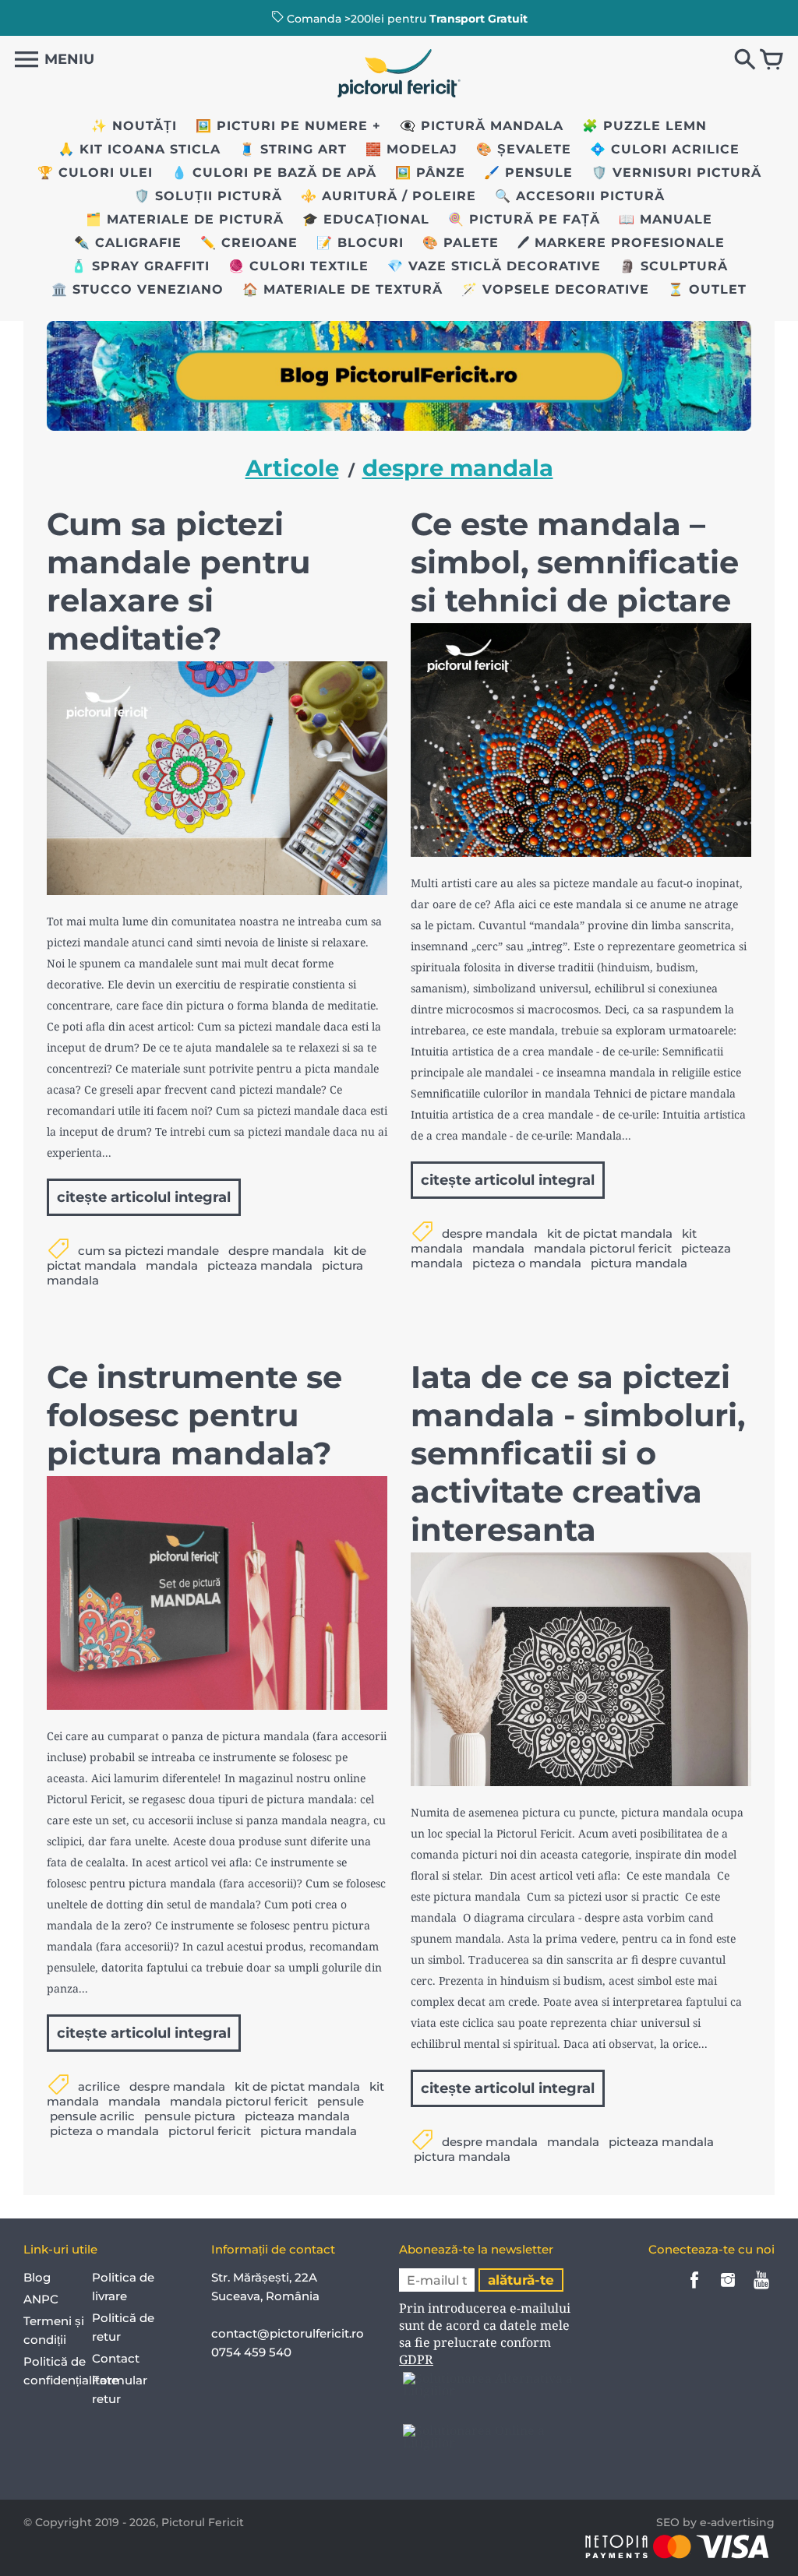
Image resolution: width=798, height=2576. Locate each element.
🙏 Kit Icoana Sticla (139, 149)
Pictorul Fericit (203, 2522)
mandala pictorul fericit (603, 1248)
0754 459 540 (253, 2352)
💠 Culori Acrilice (665, 149)
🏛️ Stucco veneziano (138, 289)
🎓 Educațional (366, 219)
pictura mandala (639, 1263)
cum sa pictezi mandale (148, 1251)
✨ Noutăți (134, 126)
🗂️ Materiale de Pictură (185, 219)
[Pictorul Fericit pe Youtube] (761, 2291)
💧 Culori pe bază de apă (274, 173)
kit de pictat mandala (610, 1233)
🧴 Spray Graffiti (140, 266)
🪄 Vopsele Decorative (555, 289)
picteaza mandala (260, 1265)
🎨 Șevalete (524, 149)
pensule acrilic (92, 2116)
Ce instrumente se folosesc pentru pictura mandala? (194, 1415)
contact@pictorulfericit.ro (288, 2333)
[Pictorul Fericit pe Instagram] (728, 2291)
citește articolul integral (144, 1197)
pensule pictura (190, 2116)
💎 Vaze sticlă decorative (494, 266)
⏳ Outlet (707, 289)
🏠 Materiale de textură (343, 289)
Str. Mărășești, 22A (264, 2277)
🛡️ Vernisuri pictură (676, 173)
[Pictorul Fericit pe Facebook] (694, 2291)
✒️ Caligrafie (128, 243)
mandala (172, 1265)
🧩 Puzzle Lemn (644, 126)
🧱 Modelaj (411, 149)
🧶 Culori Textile (298, 266)
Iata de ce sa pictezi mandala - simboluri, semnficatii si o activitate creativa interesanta (578, 1453)
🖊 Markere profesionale (621, 243)
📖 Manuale (666, 219)
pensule (341, 2101)
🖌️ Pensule (528, 173)
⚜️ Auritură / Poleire (388, 196)
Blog (37, 2277)
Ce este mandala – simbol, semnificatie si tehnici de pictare (575, 562)
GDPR (416, 2359)
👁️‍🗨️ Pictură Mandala (482, 126)
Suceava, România (265, 2296)
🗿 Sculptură (674, 266)
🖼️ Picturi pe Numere (282, 126)
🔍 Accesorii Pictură (580, 196)
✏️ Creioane (249, 243)
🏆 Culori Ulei (95, 173)
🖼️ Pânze (430, 173)
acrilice (99, 2086)
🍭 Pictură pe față (524, 219)
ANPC (41, 2299)
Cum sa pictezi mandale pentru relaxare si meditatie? (178, 581)
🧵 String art (293, 149)
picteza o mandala (527, 1263)
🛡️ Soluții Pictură (208, 196)
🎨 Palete (461, 243)
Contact (116, 2358)
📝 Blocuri (360, 243)
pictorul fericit (210, 2131)
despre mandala (276, 1251)
